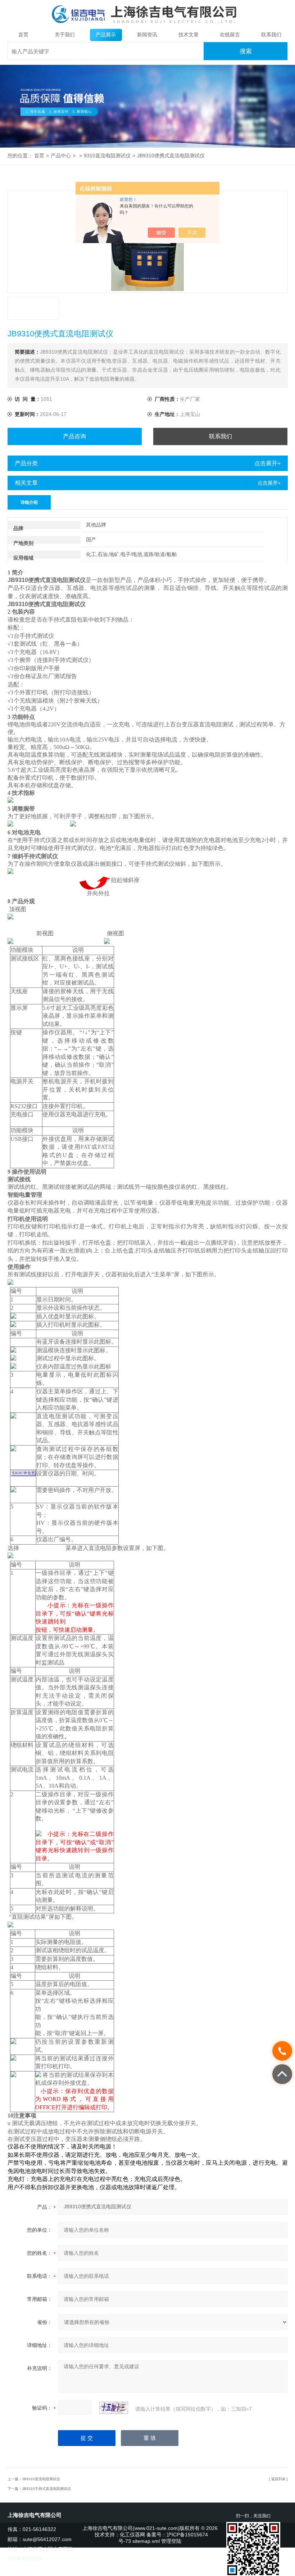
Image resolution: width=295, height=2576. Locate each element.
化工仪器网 (132, 2535)
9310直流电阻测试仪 (107, 156)
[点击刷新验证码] (114, 2408)
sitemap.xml (146, 2541)
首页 (23, 35)
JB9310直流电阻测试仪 (41, 2479)
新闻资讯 (147, 35)
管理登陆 (171, 2541)
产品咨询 (74, 436)
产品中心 (61, 156)
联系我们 (271, 35)
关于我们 (65, 35)
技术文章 (189, 35)
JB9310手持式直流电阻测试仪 (46, 2489)
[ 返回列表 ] (278, 2479)
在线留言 (230, 35)
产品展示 (106, 35)
